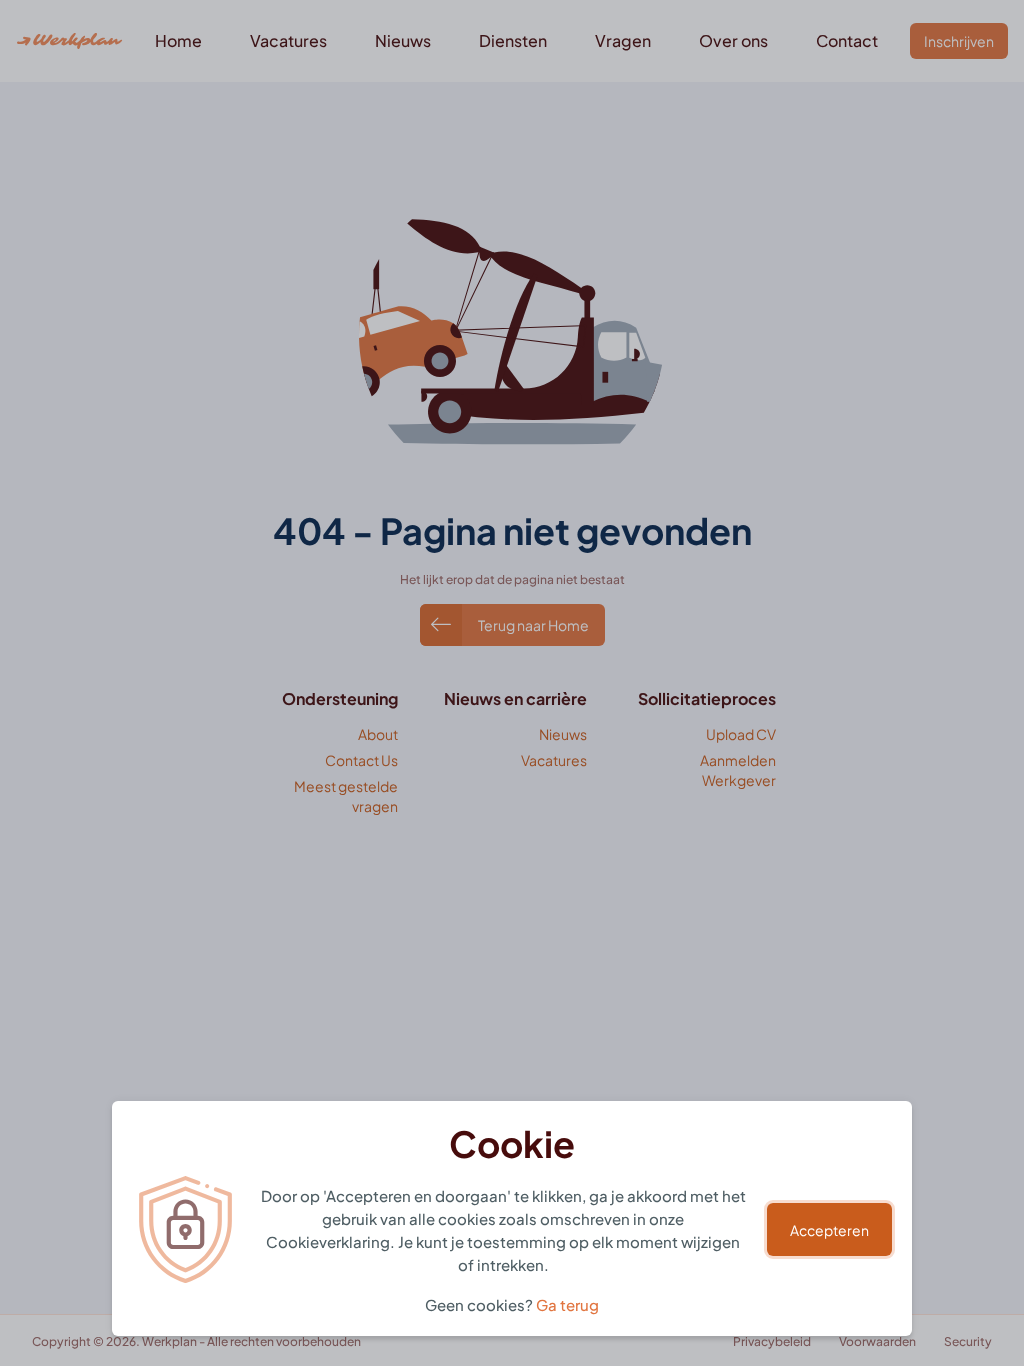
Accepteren (829, 1230)
